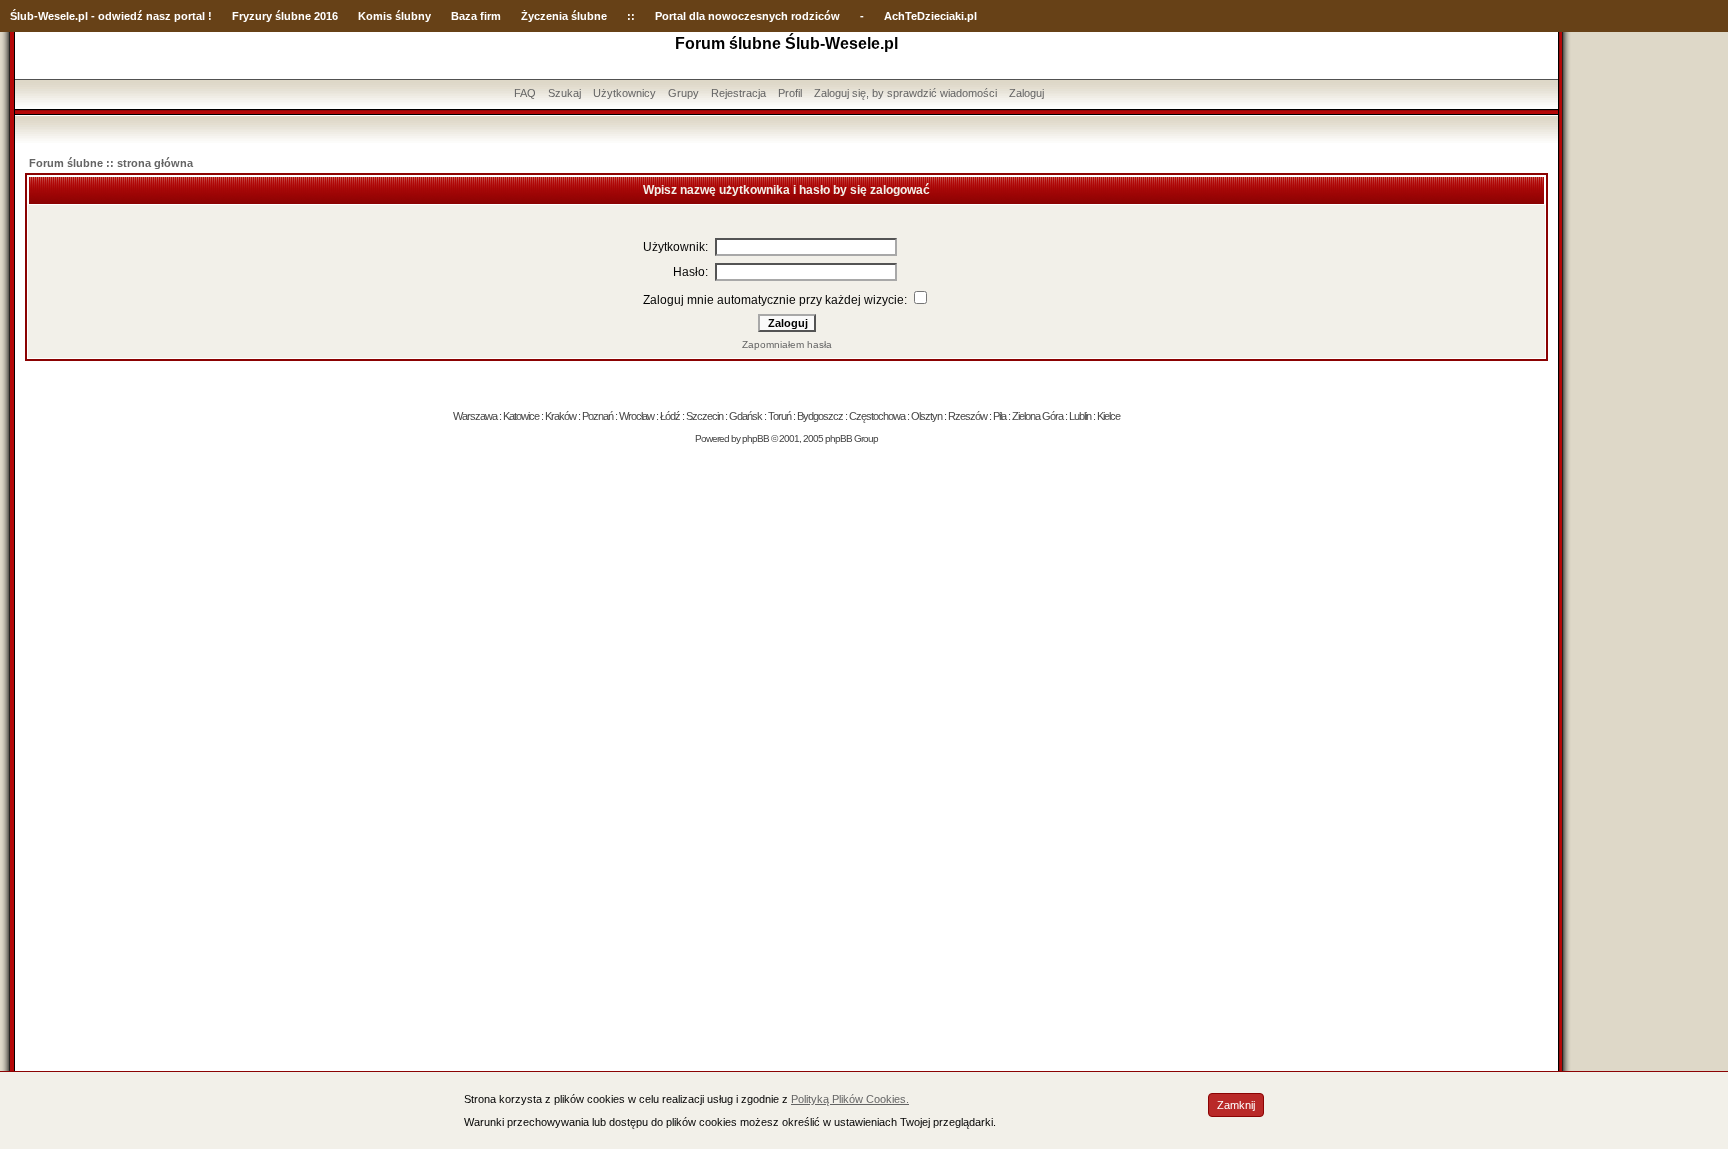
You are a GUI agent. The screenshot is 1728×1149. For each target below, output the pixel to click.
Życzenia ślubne (564, 16)
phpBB (755, 438)
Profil (790, 93)
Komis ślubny (394, 16)
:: (631, 16)
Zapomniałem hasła (787, 344)
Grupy (683, 93)
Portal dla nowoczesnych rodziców (747, 16)
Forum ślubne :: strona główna (111, 163)
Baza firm (476, 16)
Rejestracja (738, 93)
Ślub (22, 16)
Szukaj (564, 93)
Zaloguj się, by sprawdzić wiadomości (905, 93)
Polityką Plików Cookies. (850, 1099)
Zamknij (1236, 1105)
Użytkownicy (624, 93)
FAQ (525, 93)
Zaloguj (1026, 93)
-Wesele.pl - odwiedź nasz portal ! (123, 16)
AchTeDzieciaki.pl (930, 16)
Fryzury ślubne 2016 (285, 16)
